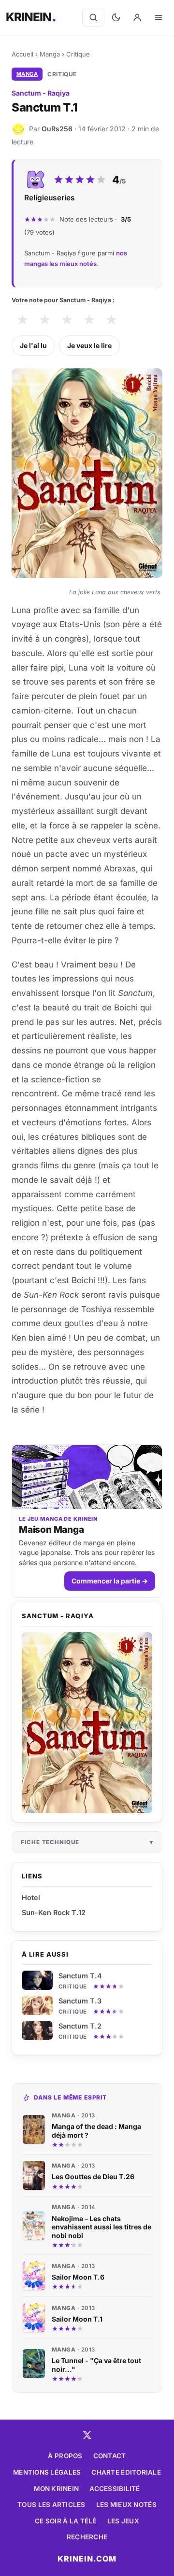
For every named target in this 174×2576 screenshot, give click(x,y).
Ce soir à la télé (66, 2521)
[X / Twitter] (87, 2435)
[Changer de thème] (116, 17)
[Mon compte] (137, 17)
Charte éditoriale (126, 2472)
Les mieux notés (126, 2505)
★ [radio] (22, 320)
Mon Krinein (56, 2489)
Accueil (22, 54)
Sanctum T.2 (80, 2026)
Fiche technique (50, 1842)
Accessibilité (115, 2489)
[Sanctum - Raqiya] (87, 1723)
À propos (65, 2456)
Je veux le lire (89, 345)
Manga (50, 54)
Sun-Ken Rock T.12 (54, 1912)
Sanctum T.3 (80, 2001)
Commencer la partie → (110, 1581)
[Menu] (159, 17)
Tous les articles (51, 2505)
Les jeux (123, 2521)
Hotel (31, 1897)
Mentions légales (47, 2472)
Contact (110, 2456)
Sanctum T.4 (80, 1976)
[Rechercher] (93, 17)
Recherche (87, 2537)
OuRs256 (57, 129)
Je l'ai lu (33, 345)
